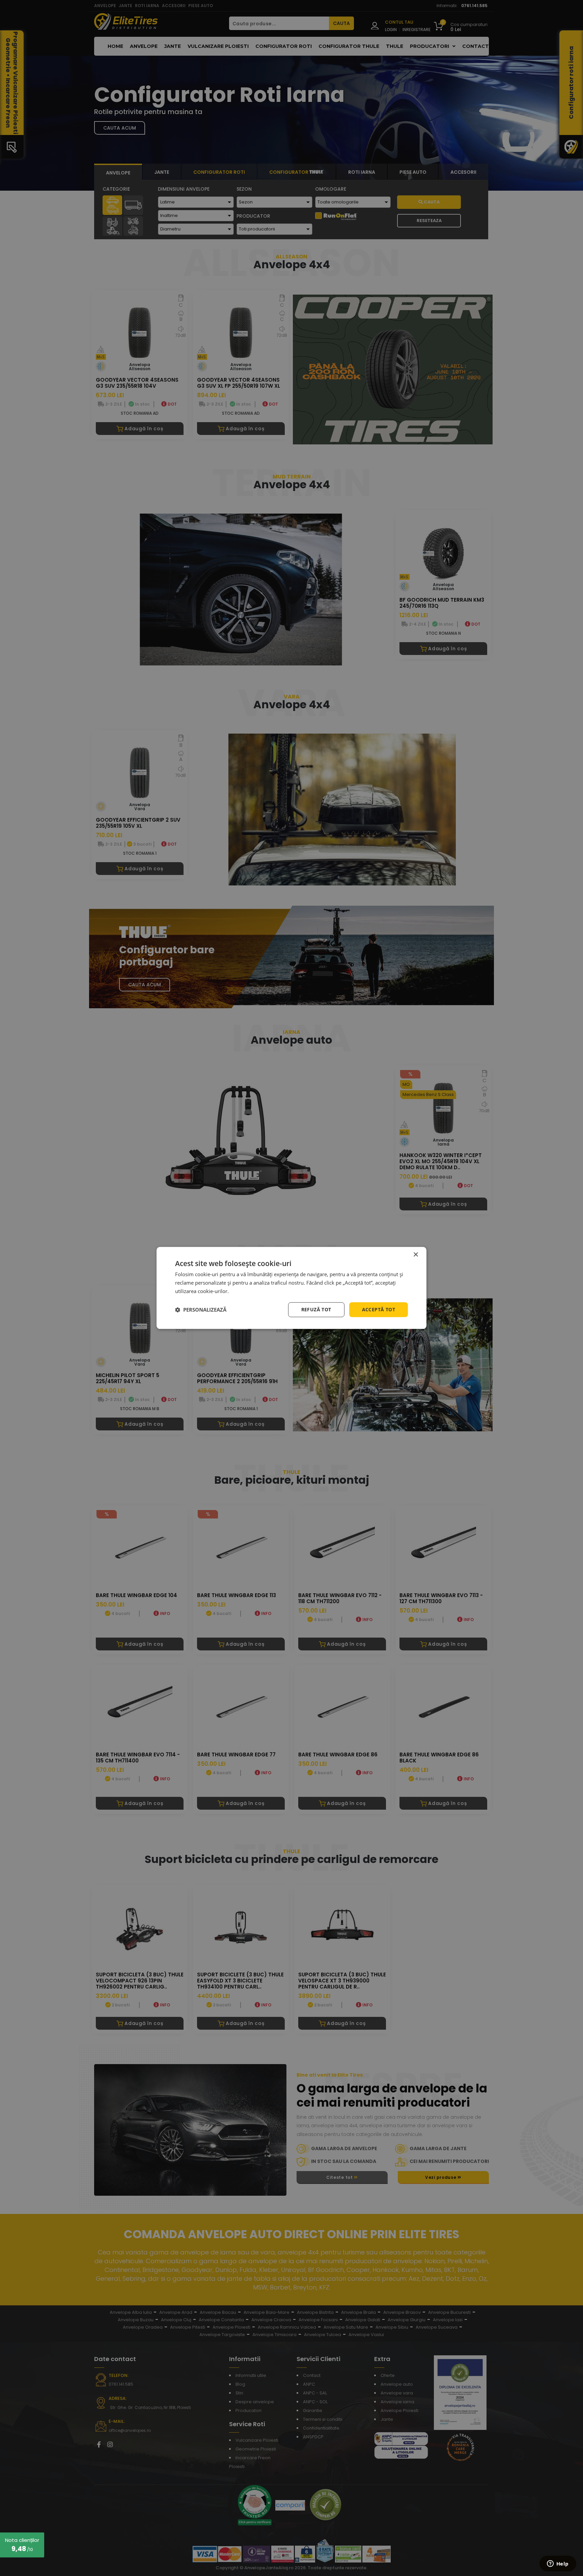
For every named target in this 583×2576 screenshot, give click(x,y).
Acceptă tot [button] (379, 1309)
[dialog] (291, 1288)
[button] (201, 1310)
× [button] (415, 1255)
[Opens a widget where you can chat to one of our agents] (558, 2564)
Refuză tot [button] (316, 1309)
